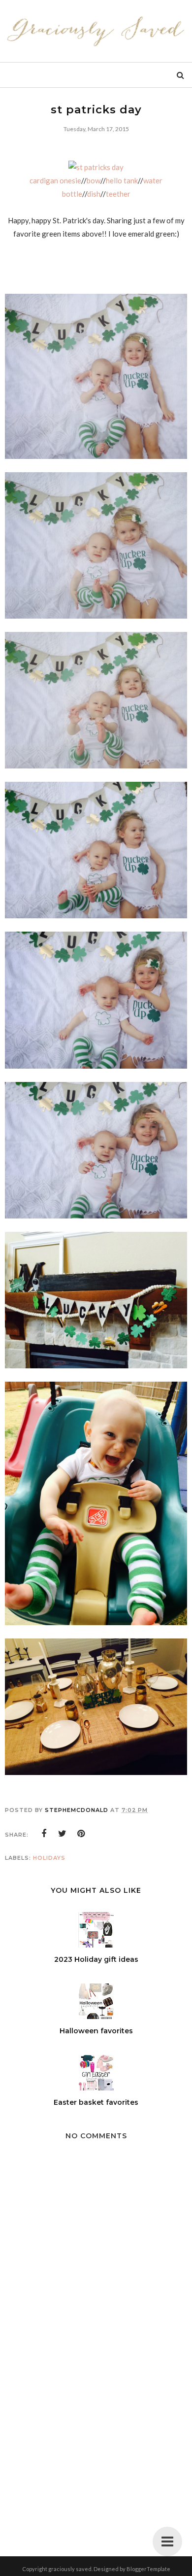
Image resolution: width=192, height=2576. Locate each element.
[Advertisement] (96, 2445)
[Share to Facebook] (44, 1834)
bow (94, 180)
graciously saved (70, 2569)
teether (118, 194)
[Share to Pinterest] (81, 1834)
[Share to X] (63, 1834)
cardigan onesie (55, 180)
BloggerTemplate (148, 2569)
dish (94, 194)
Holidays (49, 1858)
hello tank (122, 180)
